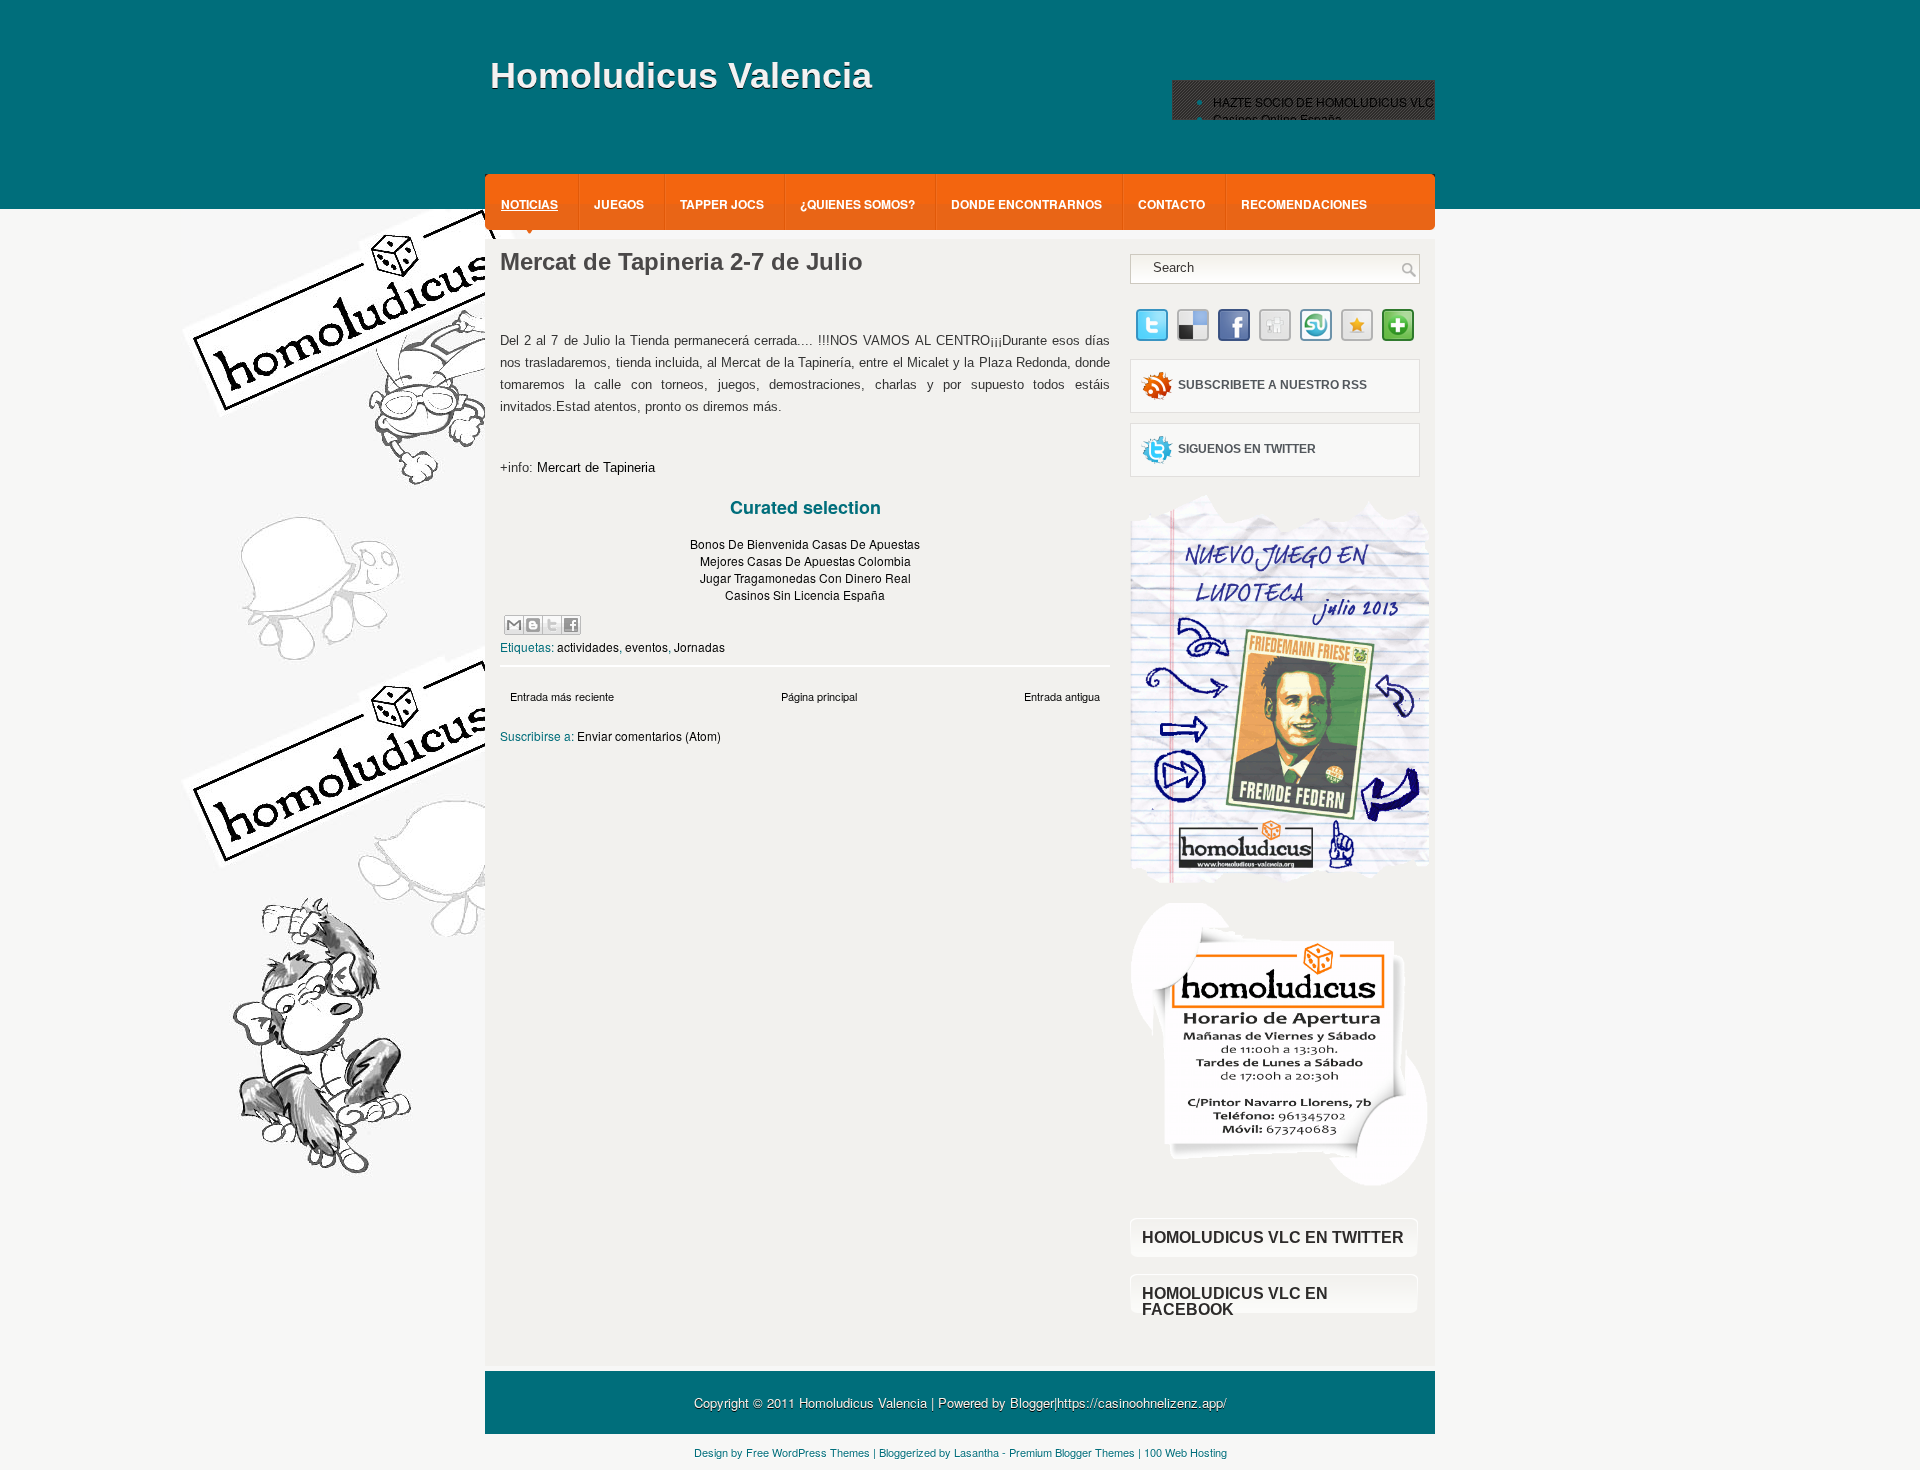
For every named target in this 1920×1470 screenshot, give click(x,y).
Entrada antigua (1062, 696)
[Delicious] (1193, 335)
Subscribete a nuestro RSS (1272, 385)
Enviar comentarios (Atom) (649, 735)
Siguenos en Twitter (1247, 449)
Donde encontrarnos (1026, 204)
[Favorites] (1357, 335)
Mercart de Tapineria (594, 467)
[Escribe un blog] (533, 625)
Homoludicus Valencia (681, 75)
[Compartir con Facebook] (571, 625)
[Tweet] (1152, 335)
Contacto (1171, 204)
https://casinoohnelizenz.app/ (1142, 1402)
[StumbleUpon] (1316, 335)
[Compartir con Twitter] (552, 625)
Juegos (619, 204)
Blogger (1032, 1402)
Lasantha (976, 1452)
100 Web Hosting (1185, 1452)
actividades (588, 646)
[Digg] (1275, 335)
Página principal (819, 696)
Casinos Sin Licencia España (805, 594)
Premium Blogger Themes (1072, 1452)
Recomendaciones (1304, 204)
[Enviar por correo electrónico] (514, 625)
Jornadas (699, 646)
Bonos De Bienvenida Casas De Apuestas (805, 543)
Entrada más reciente (562, 696)
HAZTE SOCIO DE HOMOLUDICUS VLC (1323, 101)
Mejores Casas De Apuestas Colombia (805, 560)
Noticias (529, 204)
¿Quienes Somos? (857, 204)
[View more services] (1398, 335)
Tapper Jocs (722, 204)
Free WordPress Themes (808, 1452)
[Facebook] (1234, 335)
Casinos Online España (1277, 118)
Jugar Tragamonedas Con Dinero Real (805, 577)
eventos (646, 646)
